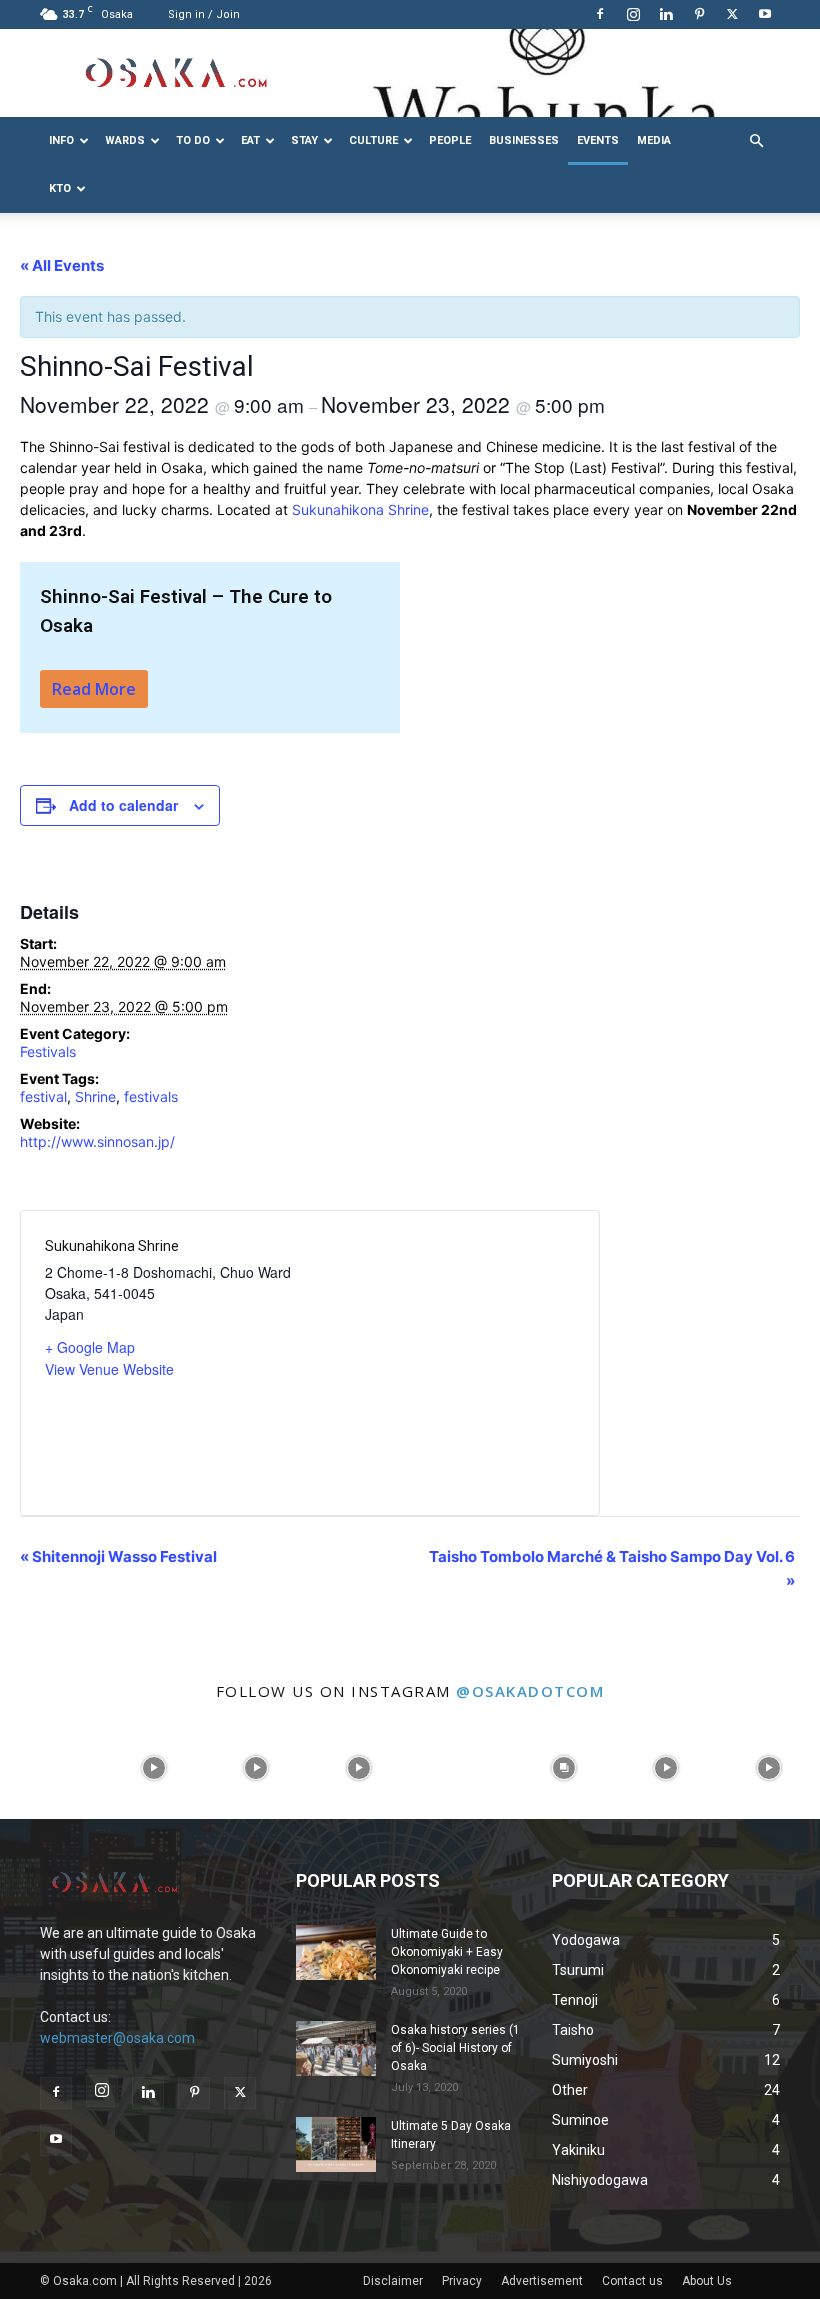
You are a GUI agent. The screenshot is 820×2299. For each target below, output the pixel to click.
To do (193, 140)
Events (598, 140)
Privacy (462, 2281)
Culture (373, 140)
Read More (94, 689)
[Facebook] (600, 14)
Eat (250, 140)
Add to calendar (123, 805)
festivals (151, 1096)
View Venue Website (109, 1369)
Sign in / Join (204, 14)
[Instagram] (633, 14)
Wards (125, 140)
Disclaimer (393, 2281)
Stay (304, 140)
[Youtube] (765, 14)
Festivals (48, 1051)
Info (61, 140)
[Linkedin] (666, 14)
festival (43, 1096)
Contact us (632, 2281)
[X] (732, 14)
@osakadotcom (530, 1691)
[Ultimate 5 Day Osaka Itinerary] (336, 2144)
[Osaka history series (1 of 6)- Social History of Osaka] (336, 2048)
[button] (756, 141)
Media (654, 140)
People (450, 140)
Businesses (524, 140)
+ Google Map (90, 1347)
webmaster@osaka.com (117, 2038)
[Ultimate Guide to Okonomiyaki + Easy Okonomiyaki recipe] (336, 1952)
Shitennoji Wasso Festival (118, 1556)
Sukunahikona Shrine (360, 509)
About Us (707, 2281)
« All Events (62, 265)
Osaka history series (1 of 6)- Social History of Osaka (455, 2048)
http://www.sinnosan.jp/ (97, 1141)
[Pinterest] (699, 14)
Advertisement (542, 2281)
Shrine (95, 1096)
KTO (60, 188)
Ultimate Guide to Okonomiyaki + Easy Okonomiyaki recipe (447, 1952)
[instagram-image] (51, 1767)
